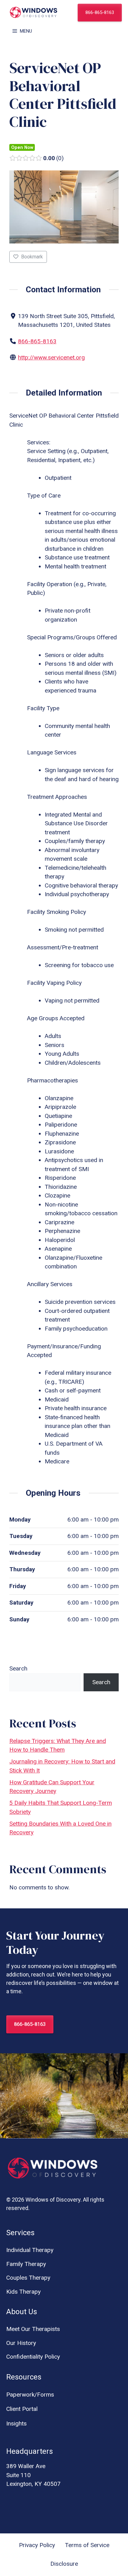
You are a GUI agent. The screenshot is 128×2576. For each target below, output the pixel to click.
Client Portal (22, 2409)
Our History (21, 2343)
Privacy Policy (37, 2545)
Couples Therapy (28, 2278)
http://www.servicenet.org (51, 357)
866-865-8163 (100, 12)
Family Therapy (26, 2264)
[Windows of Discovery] (34, 12)
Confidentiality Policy (33, 2357)
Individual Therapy (30, 2250)
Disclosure (64, 2564)
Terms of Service (87, 2545)
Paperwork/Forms (30, 2395)
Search (18, 1668)
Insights (16, 2423)
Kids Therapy (23, 2292)
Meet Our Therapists (33, 2329)
